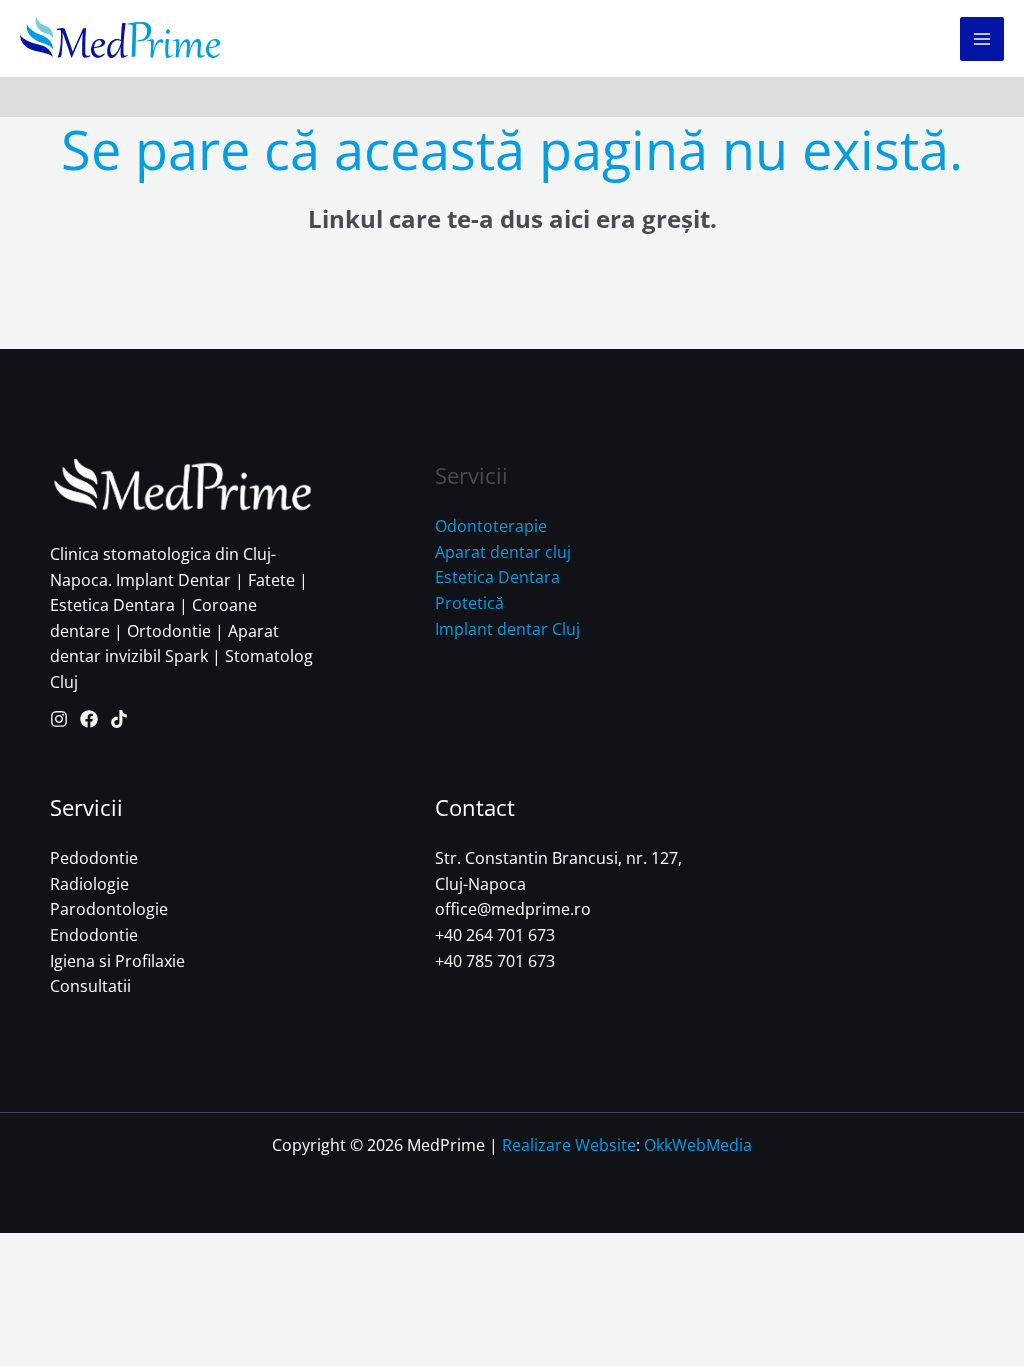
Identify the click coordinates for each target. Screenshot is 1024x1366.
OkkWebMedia (698, 1145)
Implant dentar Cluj (507, 629)
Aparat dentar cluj (503, 552)
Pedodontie (94, 858)
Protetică (469, 603)
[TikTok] (119, 719)
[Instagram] (59, 719)
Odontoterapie (491, 526)
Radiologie (89, 884)
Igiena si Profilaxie (117, 961)
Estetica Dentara (497, 577)
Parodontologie (109, 909)
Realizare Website (569, 1145)
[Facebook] (89, 719)
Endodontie (94, 935)
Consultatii (90, 986)
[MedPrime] (120, 38)
